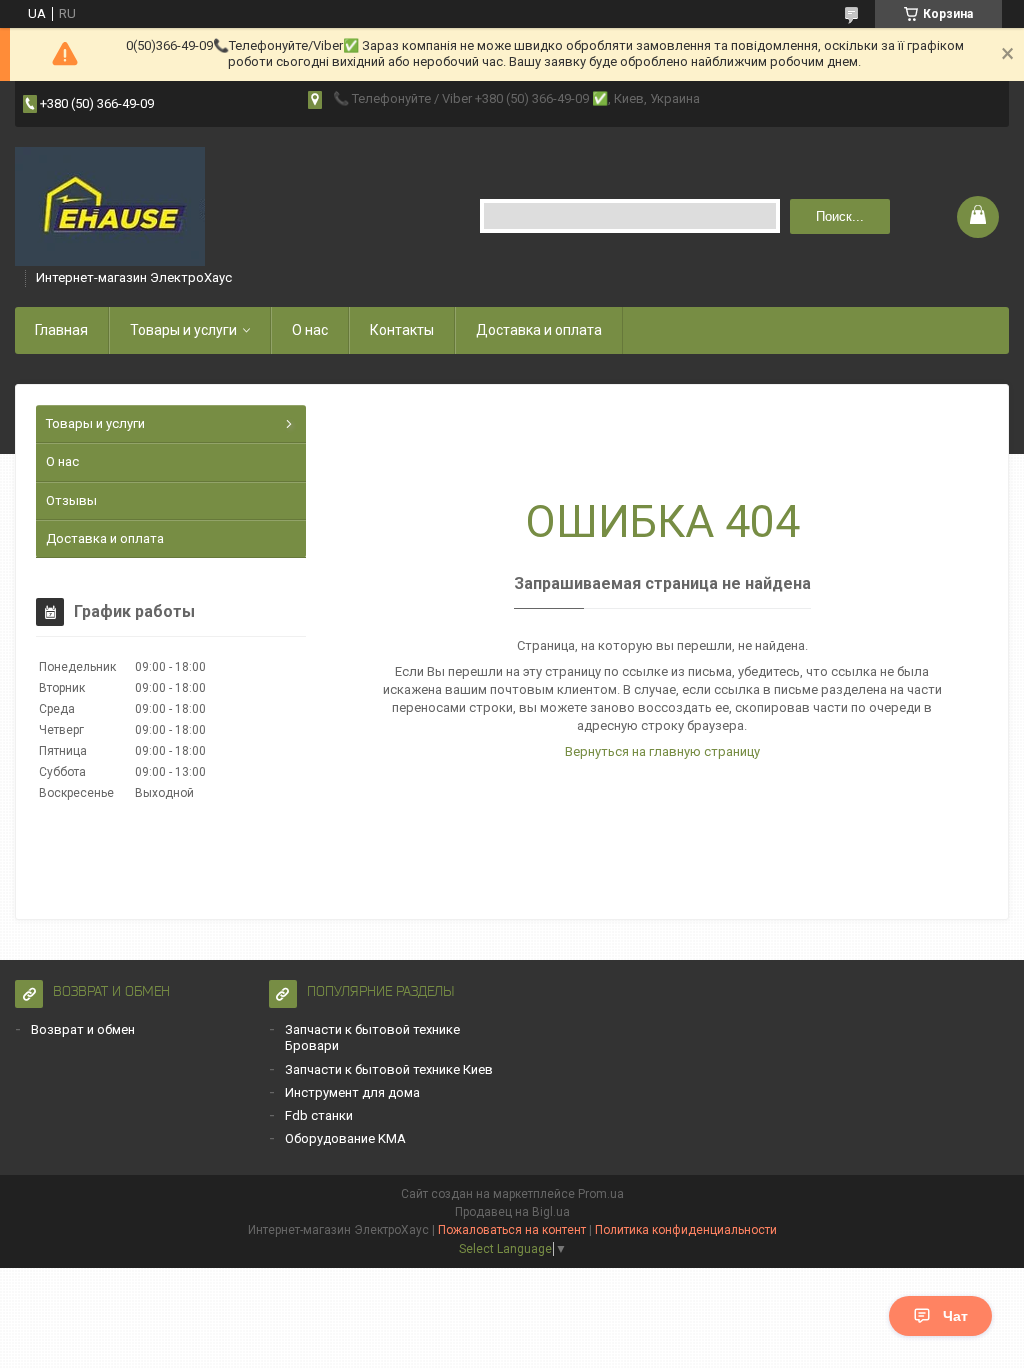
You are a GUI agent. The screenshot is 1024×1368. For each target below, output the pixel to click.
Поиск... (840, 216)
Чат (955, 1316)
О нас (310, 330)
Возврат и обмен (83, 1029)
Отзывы (71, 500)
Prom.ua (601, 1194)
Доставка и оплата (539, 330)
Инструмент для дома (352, 1092)
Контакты (402, 330)
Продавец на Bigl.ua (512, 1212)
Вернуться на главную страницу (662, 751)
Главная (61, 330)
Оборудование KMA (345, 1138)
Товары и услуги (183, 330)
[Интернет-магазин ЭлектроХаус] (110, 207)
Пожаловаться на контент (512, 1230)
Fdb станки (319, 1115)
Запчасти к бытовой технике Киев (389, 1069)
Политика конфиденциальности (686, 1230)
